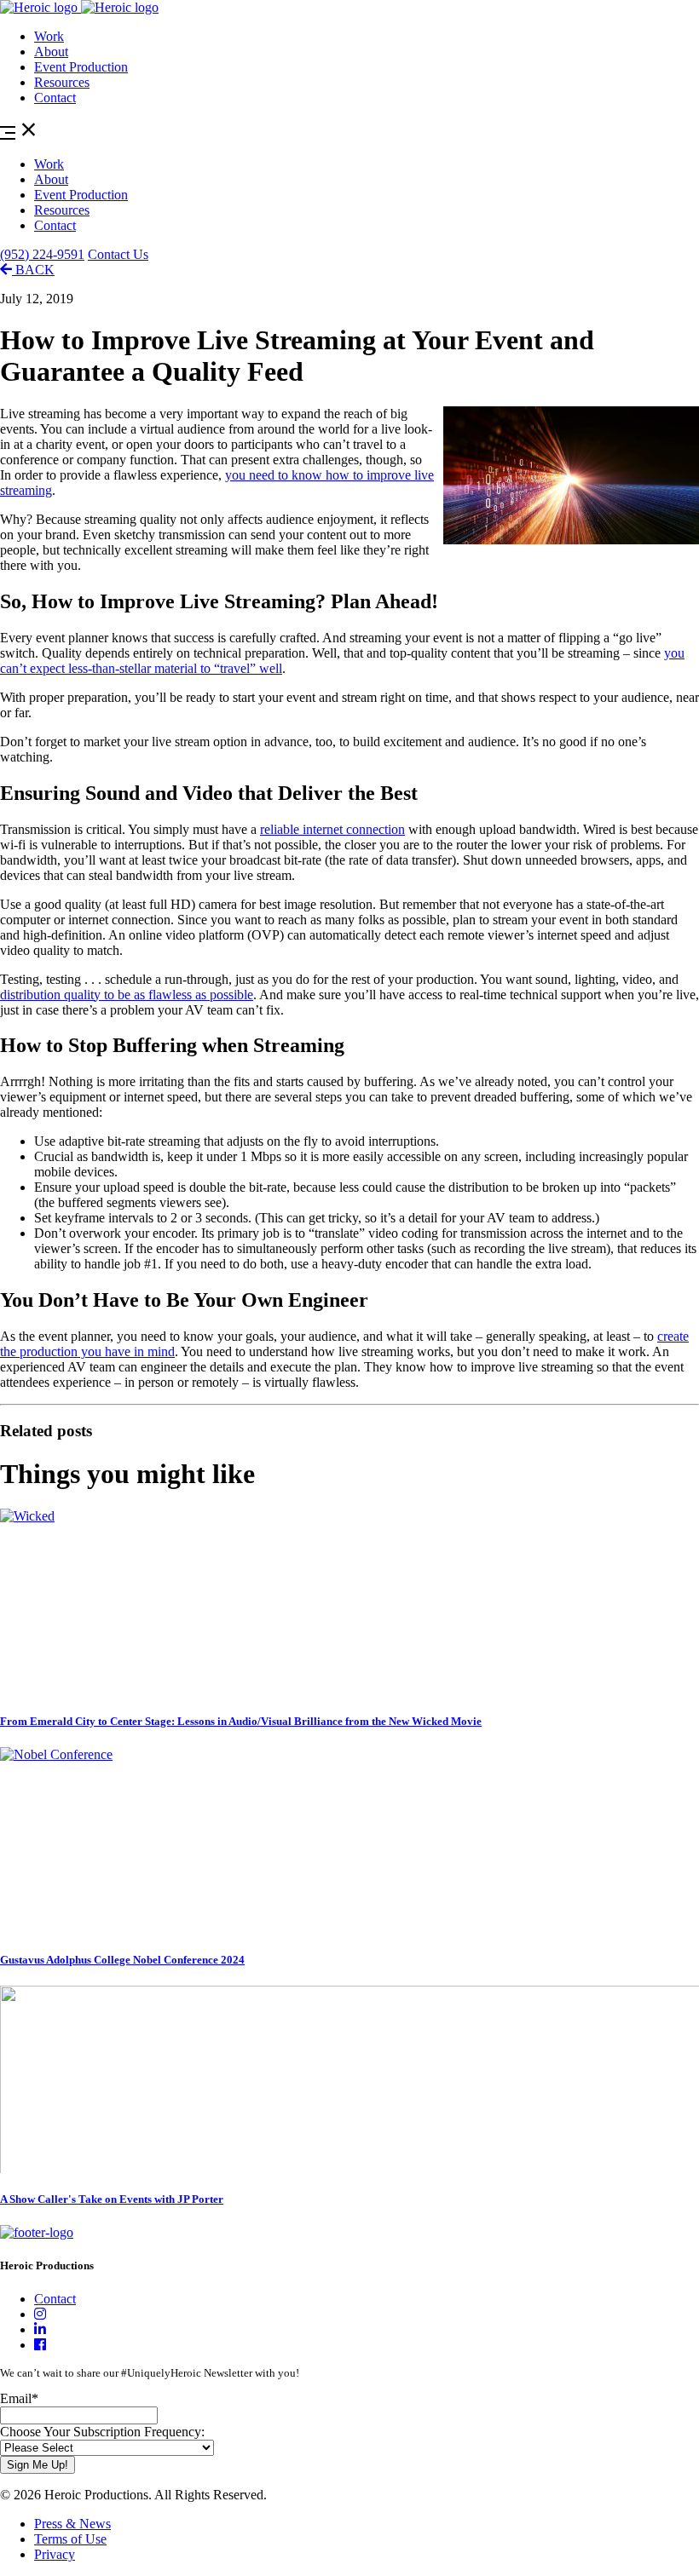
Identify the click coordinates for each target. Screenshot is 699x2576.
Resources (62, 82)
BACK (33, 270)
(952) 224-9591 (42, 254)
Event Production (81, 67)
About (51, 52)
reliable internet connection (332, 829)
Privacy (55, 2554)
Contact (55, 98)
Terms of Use (70, 2539)
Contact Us (118, 254)
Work (49, 36)
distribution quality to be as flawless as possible (127, 995)
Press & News (72, 2524)
